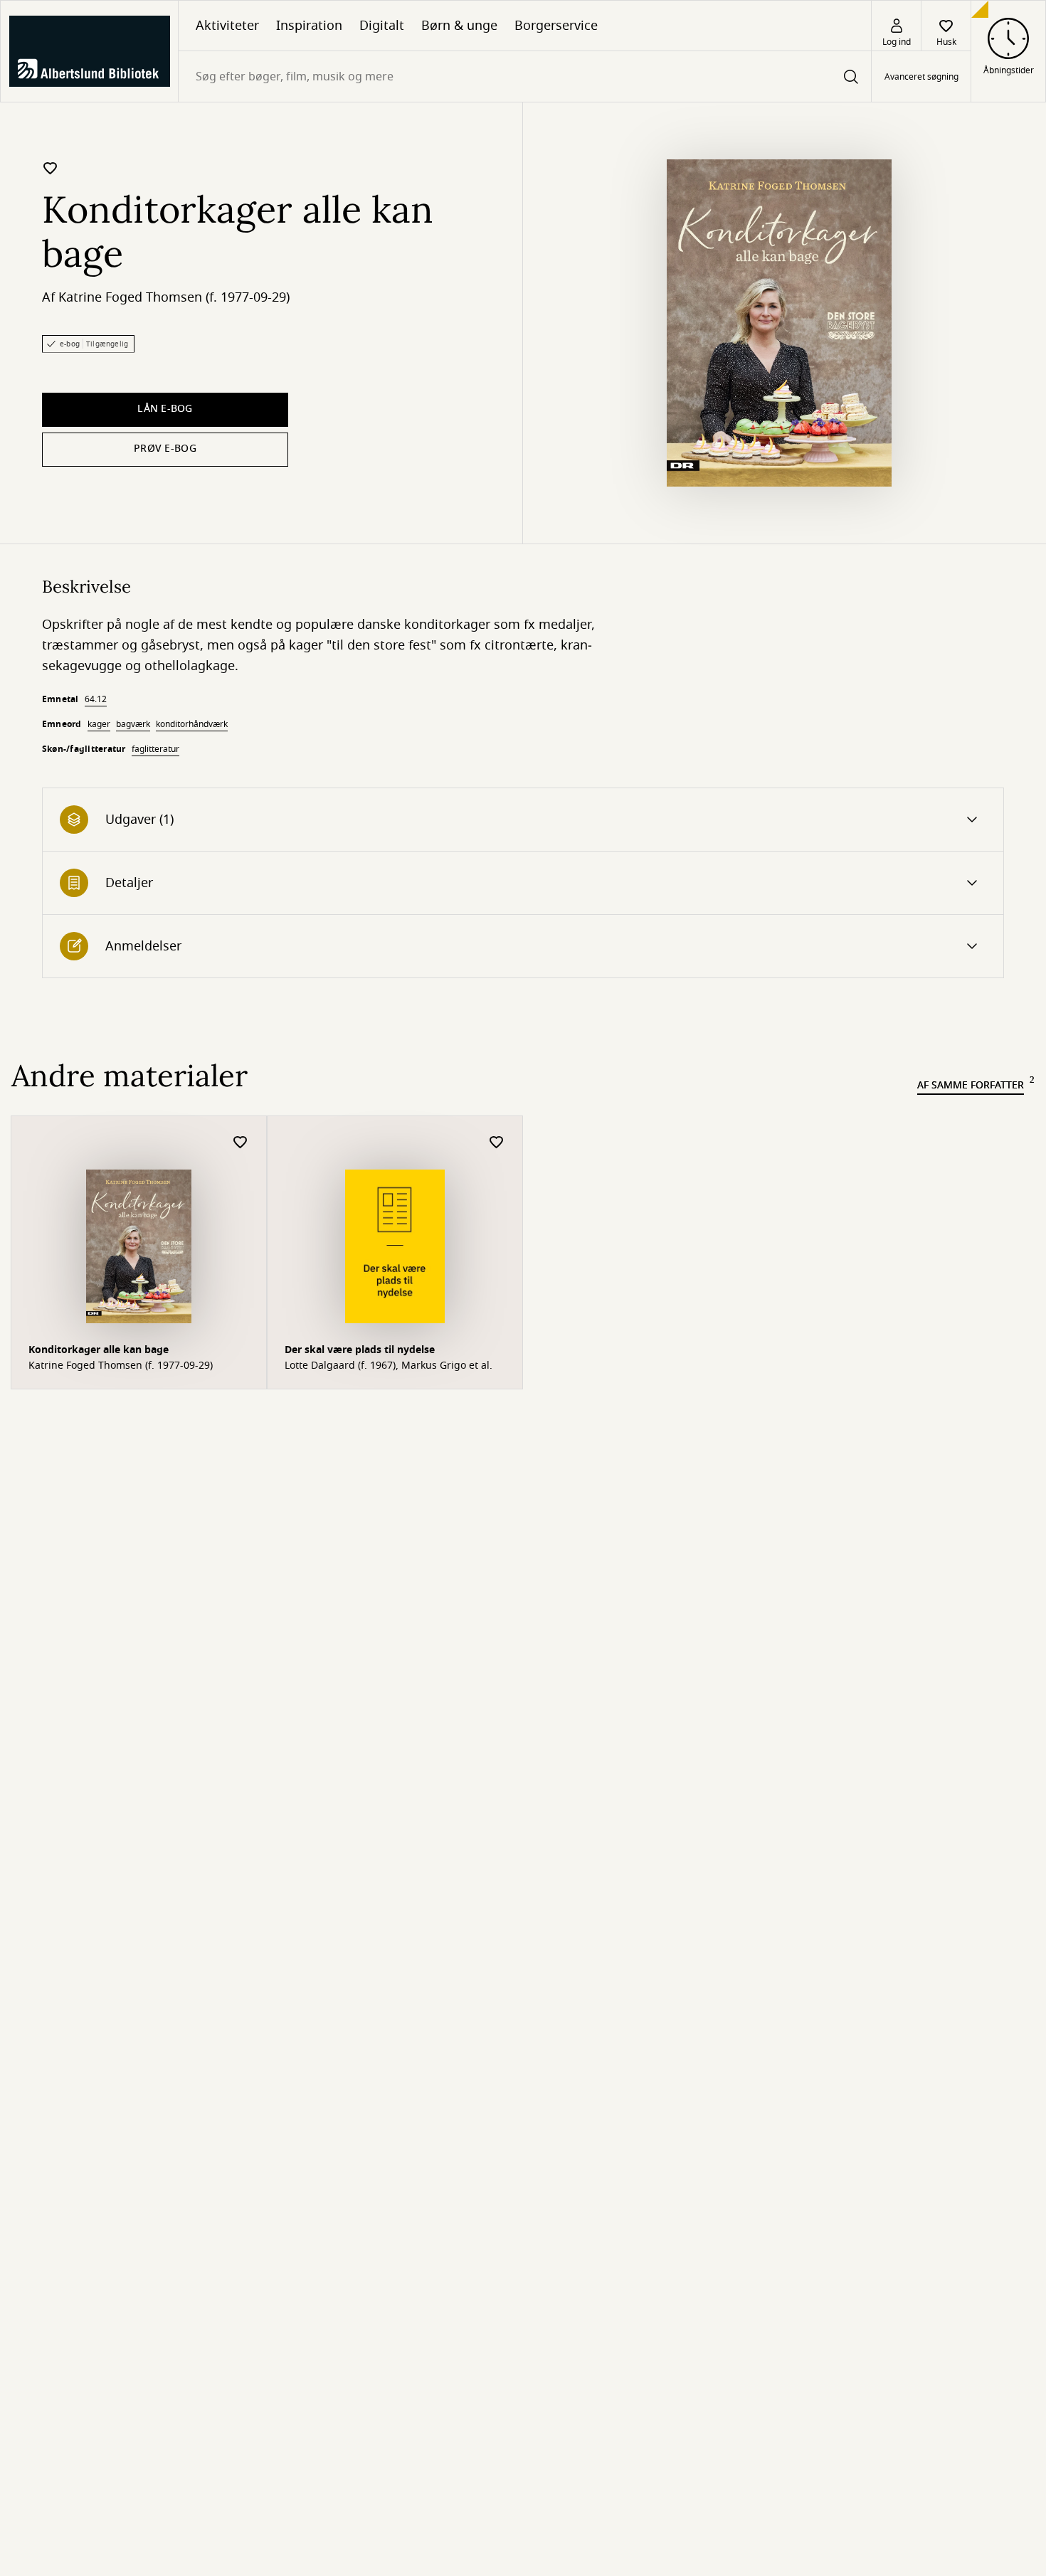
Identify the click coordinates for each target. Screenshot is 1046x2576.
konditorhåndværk (192, 724)
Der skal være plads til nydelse (360, 1350)
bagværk (133, 724)
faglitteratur (155, 749)
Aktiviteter (227, 26)
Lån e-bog (165, 409)
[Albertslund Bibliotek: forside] (89, 51)
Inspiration (309, 26)
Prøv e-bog (165, 449)
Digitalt (382, 26)
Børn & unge (459, 26)
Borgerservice (556, 26)
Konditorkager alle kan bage (99, 1350)
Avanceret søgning (921, 77)
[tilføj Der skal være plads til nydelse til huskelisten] (497, 1143)
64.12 (96, 699)
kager (99, 724)
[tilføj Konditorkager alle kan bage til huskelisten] (51, 168)
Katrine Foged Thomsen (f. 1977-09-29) (174, 297)
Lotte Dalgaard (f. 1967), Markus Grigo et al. (389, 1366)
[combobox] (525, 76)
